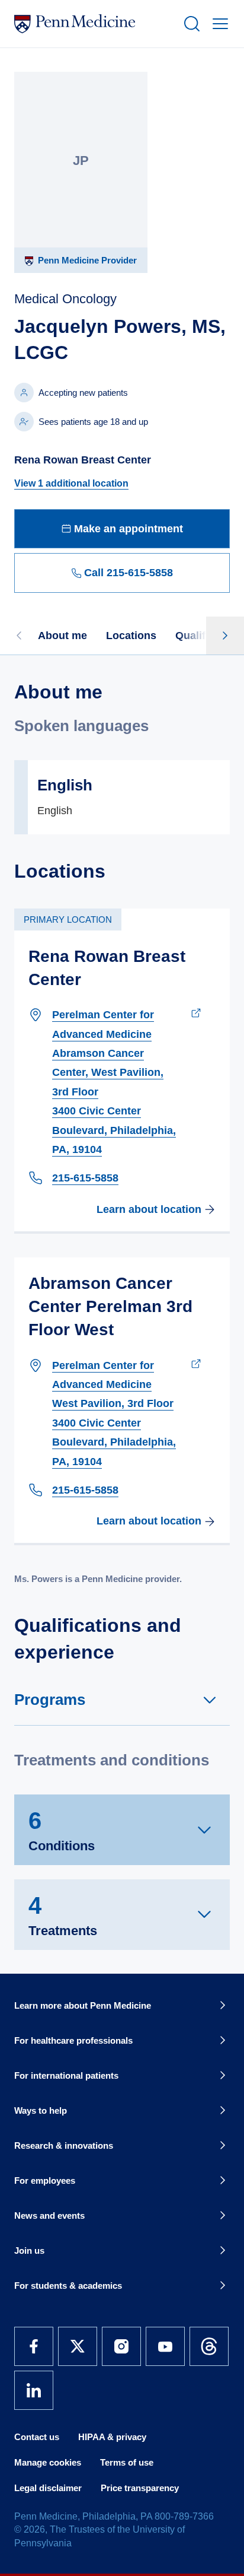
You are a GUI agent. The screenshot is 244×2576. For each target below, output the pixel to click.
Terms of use (127, 2462)
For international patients (66, 2075)
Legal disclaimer (48, 2488)
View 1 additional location (71, 483)
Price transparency (140, 2488)
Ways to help (41, 2110)
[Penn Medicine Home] (94, 24)
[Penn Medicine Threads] (209, 2346)
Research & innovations (64, 2145)
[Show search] (190, 24)
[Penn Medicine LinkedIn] (34, 2390)
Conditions (62, 1830)
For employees (45, 2180)
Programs (50, 1700)
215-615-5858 (85, 1178)
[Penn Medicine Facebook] (34, 2346)
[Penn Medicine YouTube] (165, 2346)
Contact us (37, 2437)
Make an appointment (129, 529)
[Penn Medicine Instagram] (121, 2346)
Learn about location (149, 1209)
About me (62, 636)
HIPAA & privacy (112, 2437)
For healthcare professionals (73, 2040)
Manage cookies (48, 2462)
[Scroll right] (225, 636)
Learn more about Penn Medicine (83, 2005)
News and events (49, 2216)
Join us (29, 2251)
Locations (131, 636)
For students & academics (68, 2286)
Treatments (63, 1915)
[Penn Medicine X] (78, 2346)
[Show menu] (218, 24)
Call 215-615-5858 (129, 573)
